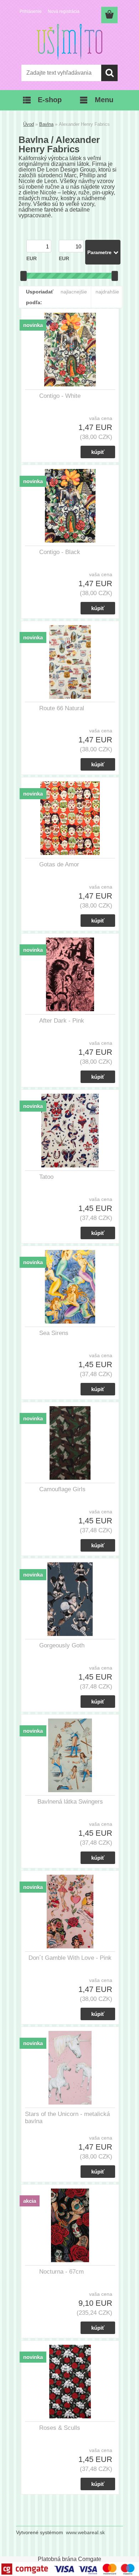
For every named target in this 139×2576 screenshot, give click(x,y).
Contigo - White (60, 396)
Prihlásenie (31, 11)
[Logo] (69, 42)
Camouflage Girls (62, 1489)
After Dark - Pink (62, 1021)
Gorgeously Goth (62, 1645)
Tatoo (46, 1177)
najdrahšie (107, 292)
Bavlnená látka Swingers (70, 1802)
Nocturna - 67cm (61, 2272)
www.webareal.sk (85, 2532)
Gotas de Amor (59, 864)
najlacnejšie (74, 292)
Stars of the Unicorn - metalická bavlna (67, 2118)
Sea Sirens (54, 1333)
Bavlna (46, 124)
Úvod (29, 124)
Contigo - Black (60, 552)
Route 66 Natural (62, 708)
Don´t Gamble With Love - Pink (70, 1958)
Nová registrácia (64, 11)
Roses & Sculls (60, 2428)
